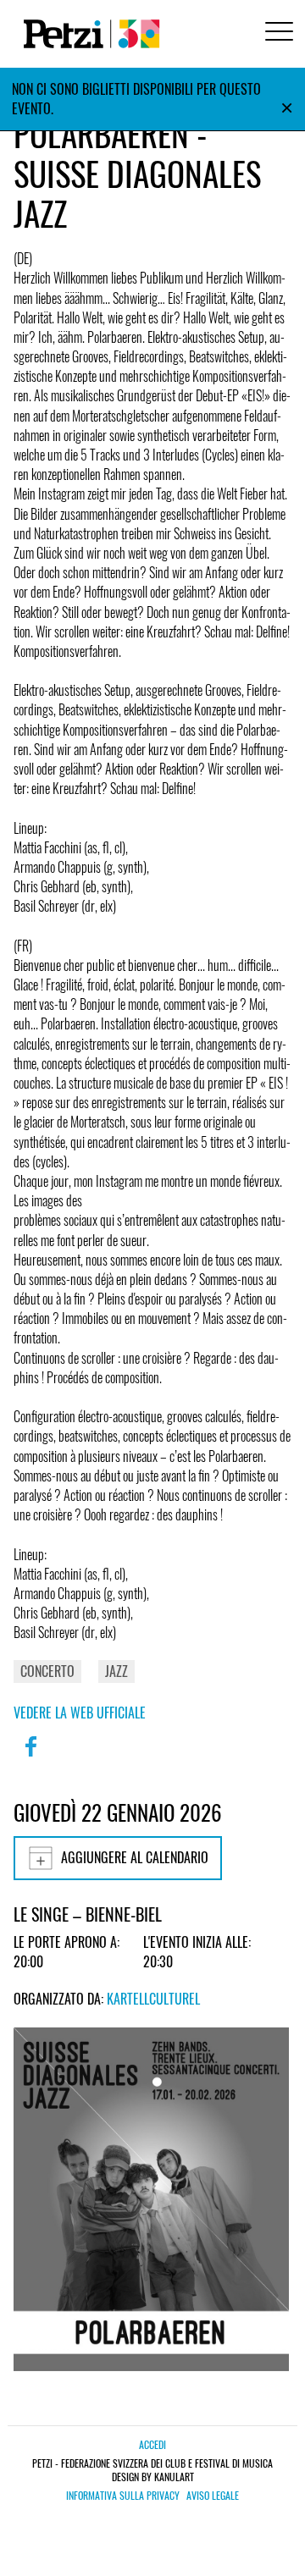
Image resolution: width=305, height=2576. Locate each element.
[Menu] (276, 33)
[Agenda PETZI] (88, 34)
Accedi (152, 2444)
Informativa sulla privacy (123, 2496)
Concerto (47, 1671)
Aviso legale (213, 2496)
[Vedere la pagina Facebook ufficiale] (30, 1757)
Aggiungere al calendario (135, 1857)
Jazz (116, 1671)
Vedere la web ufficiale (80, 1713)
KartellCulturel (153, 1999)
